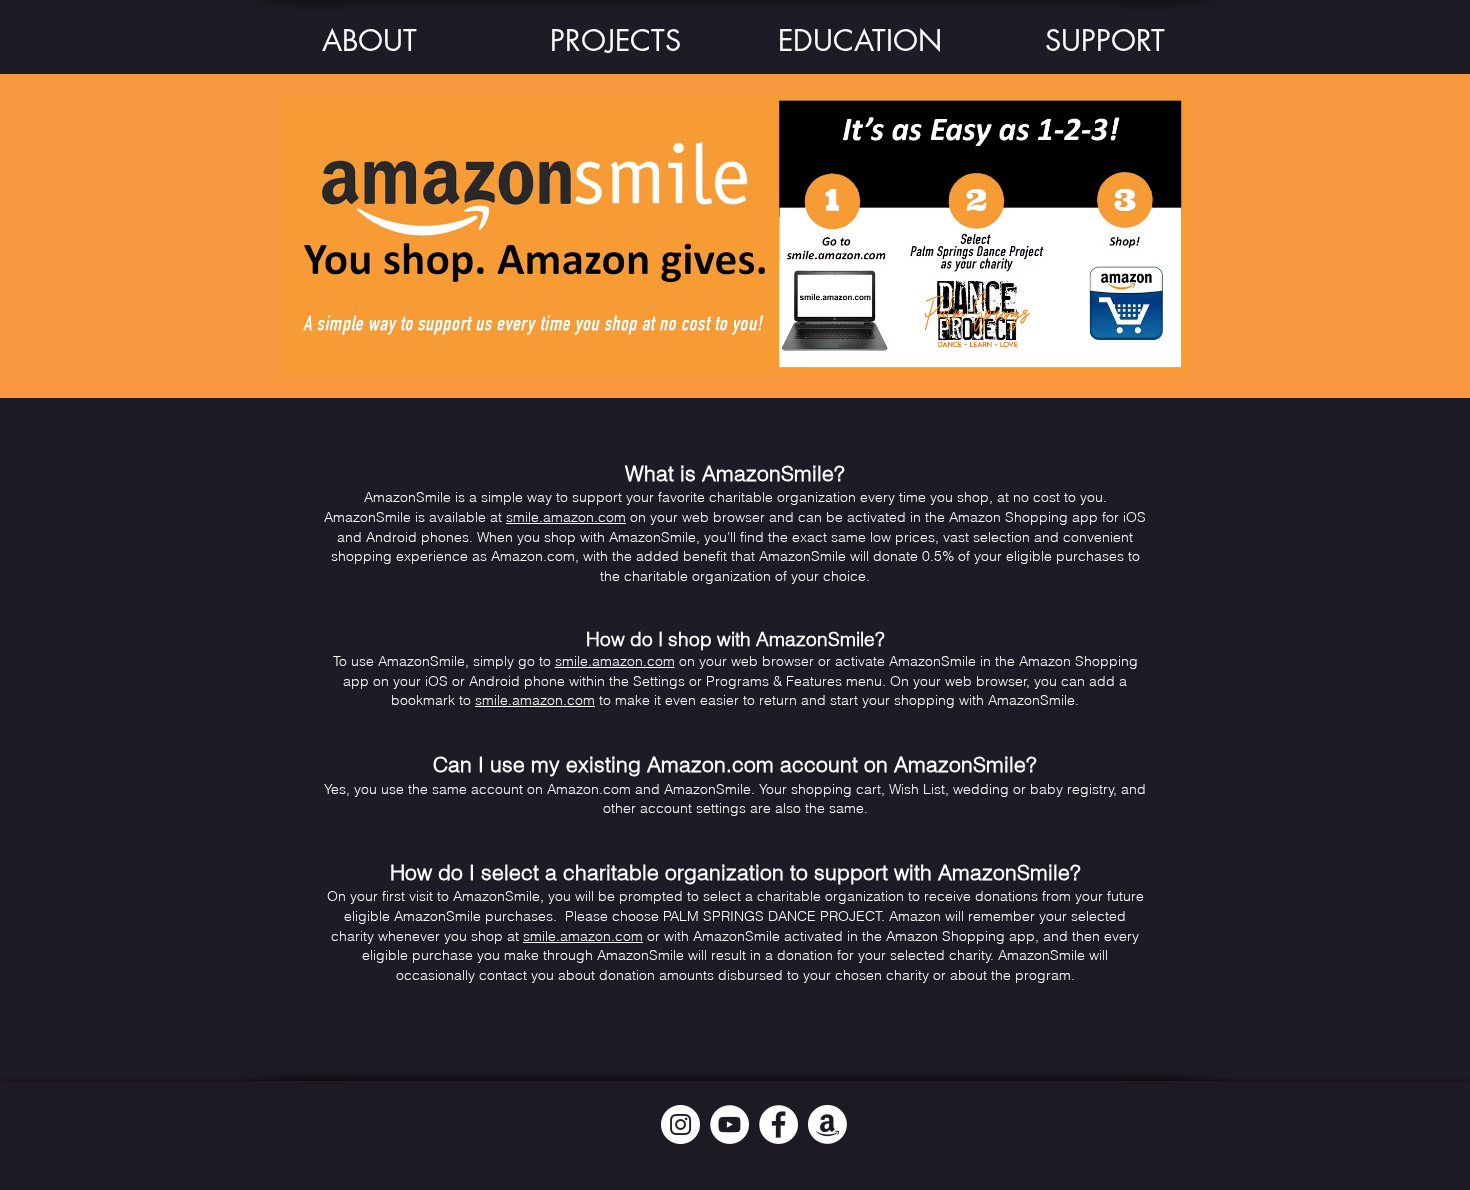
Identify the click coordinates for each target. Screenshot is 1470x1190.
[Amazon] (827, 1124)
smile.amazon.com (566, 517)
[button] (369, 40)
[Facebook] (778, 1124)
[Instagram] (680, 1124)
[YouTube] (729, 1124)
